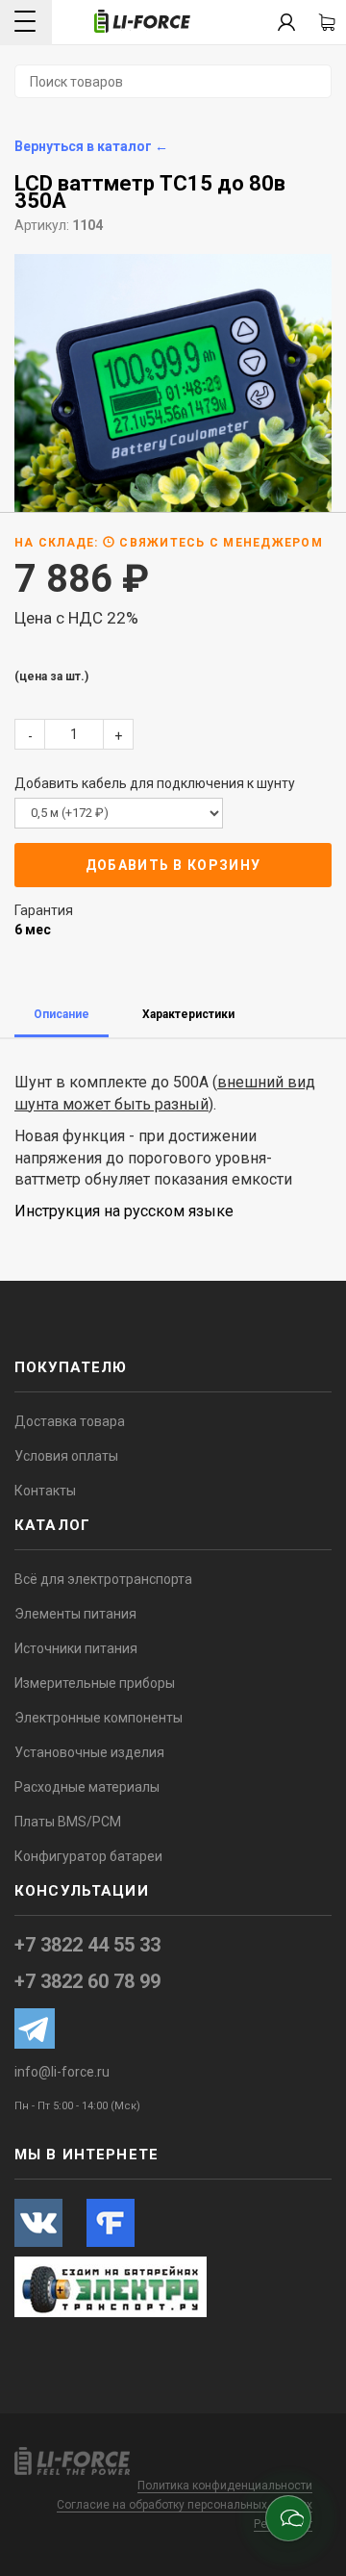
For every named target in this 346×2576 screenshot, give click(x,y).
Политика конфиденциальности (225, 2486)
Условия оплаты (66, 1456)
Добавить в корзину (173, 865)
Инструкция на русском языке (124, 1211)
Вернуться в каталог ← (91, 146)
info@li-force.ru (62, 2072)
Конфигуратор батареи (88, 1856)
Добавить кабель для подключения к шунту (155, 783)
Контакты (45, 1491)
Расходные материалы (87, 1787)
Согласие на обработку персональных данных (185, 2505)
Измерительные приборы (95, 1683)
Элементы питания (75, 1614)
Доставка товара (70, 1421)
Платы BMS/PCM (68, 1822)
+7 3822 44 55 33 (87, 1945)
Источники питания (76, 1648)
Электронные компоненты (99, 1718)
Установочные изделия (89, 1752)
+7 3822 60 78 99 (87, 1981)
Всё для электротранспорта (103, 1579)
